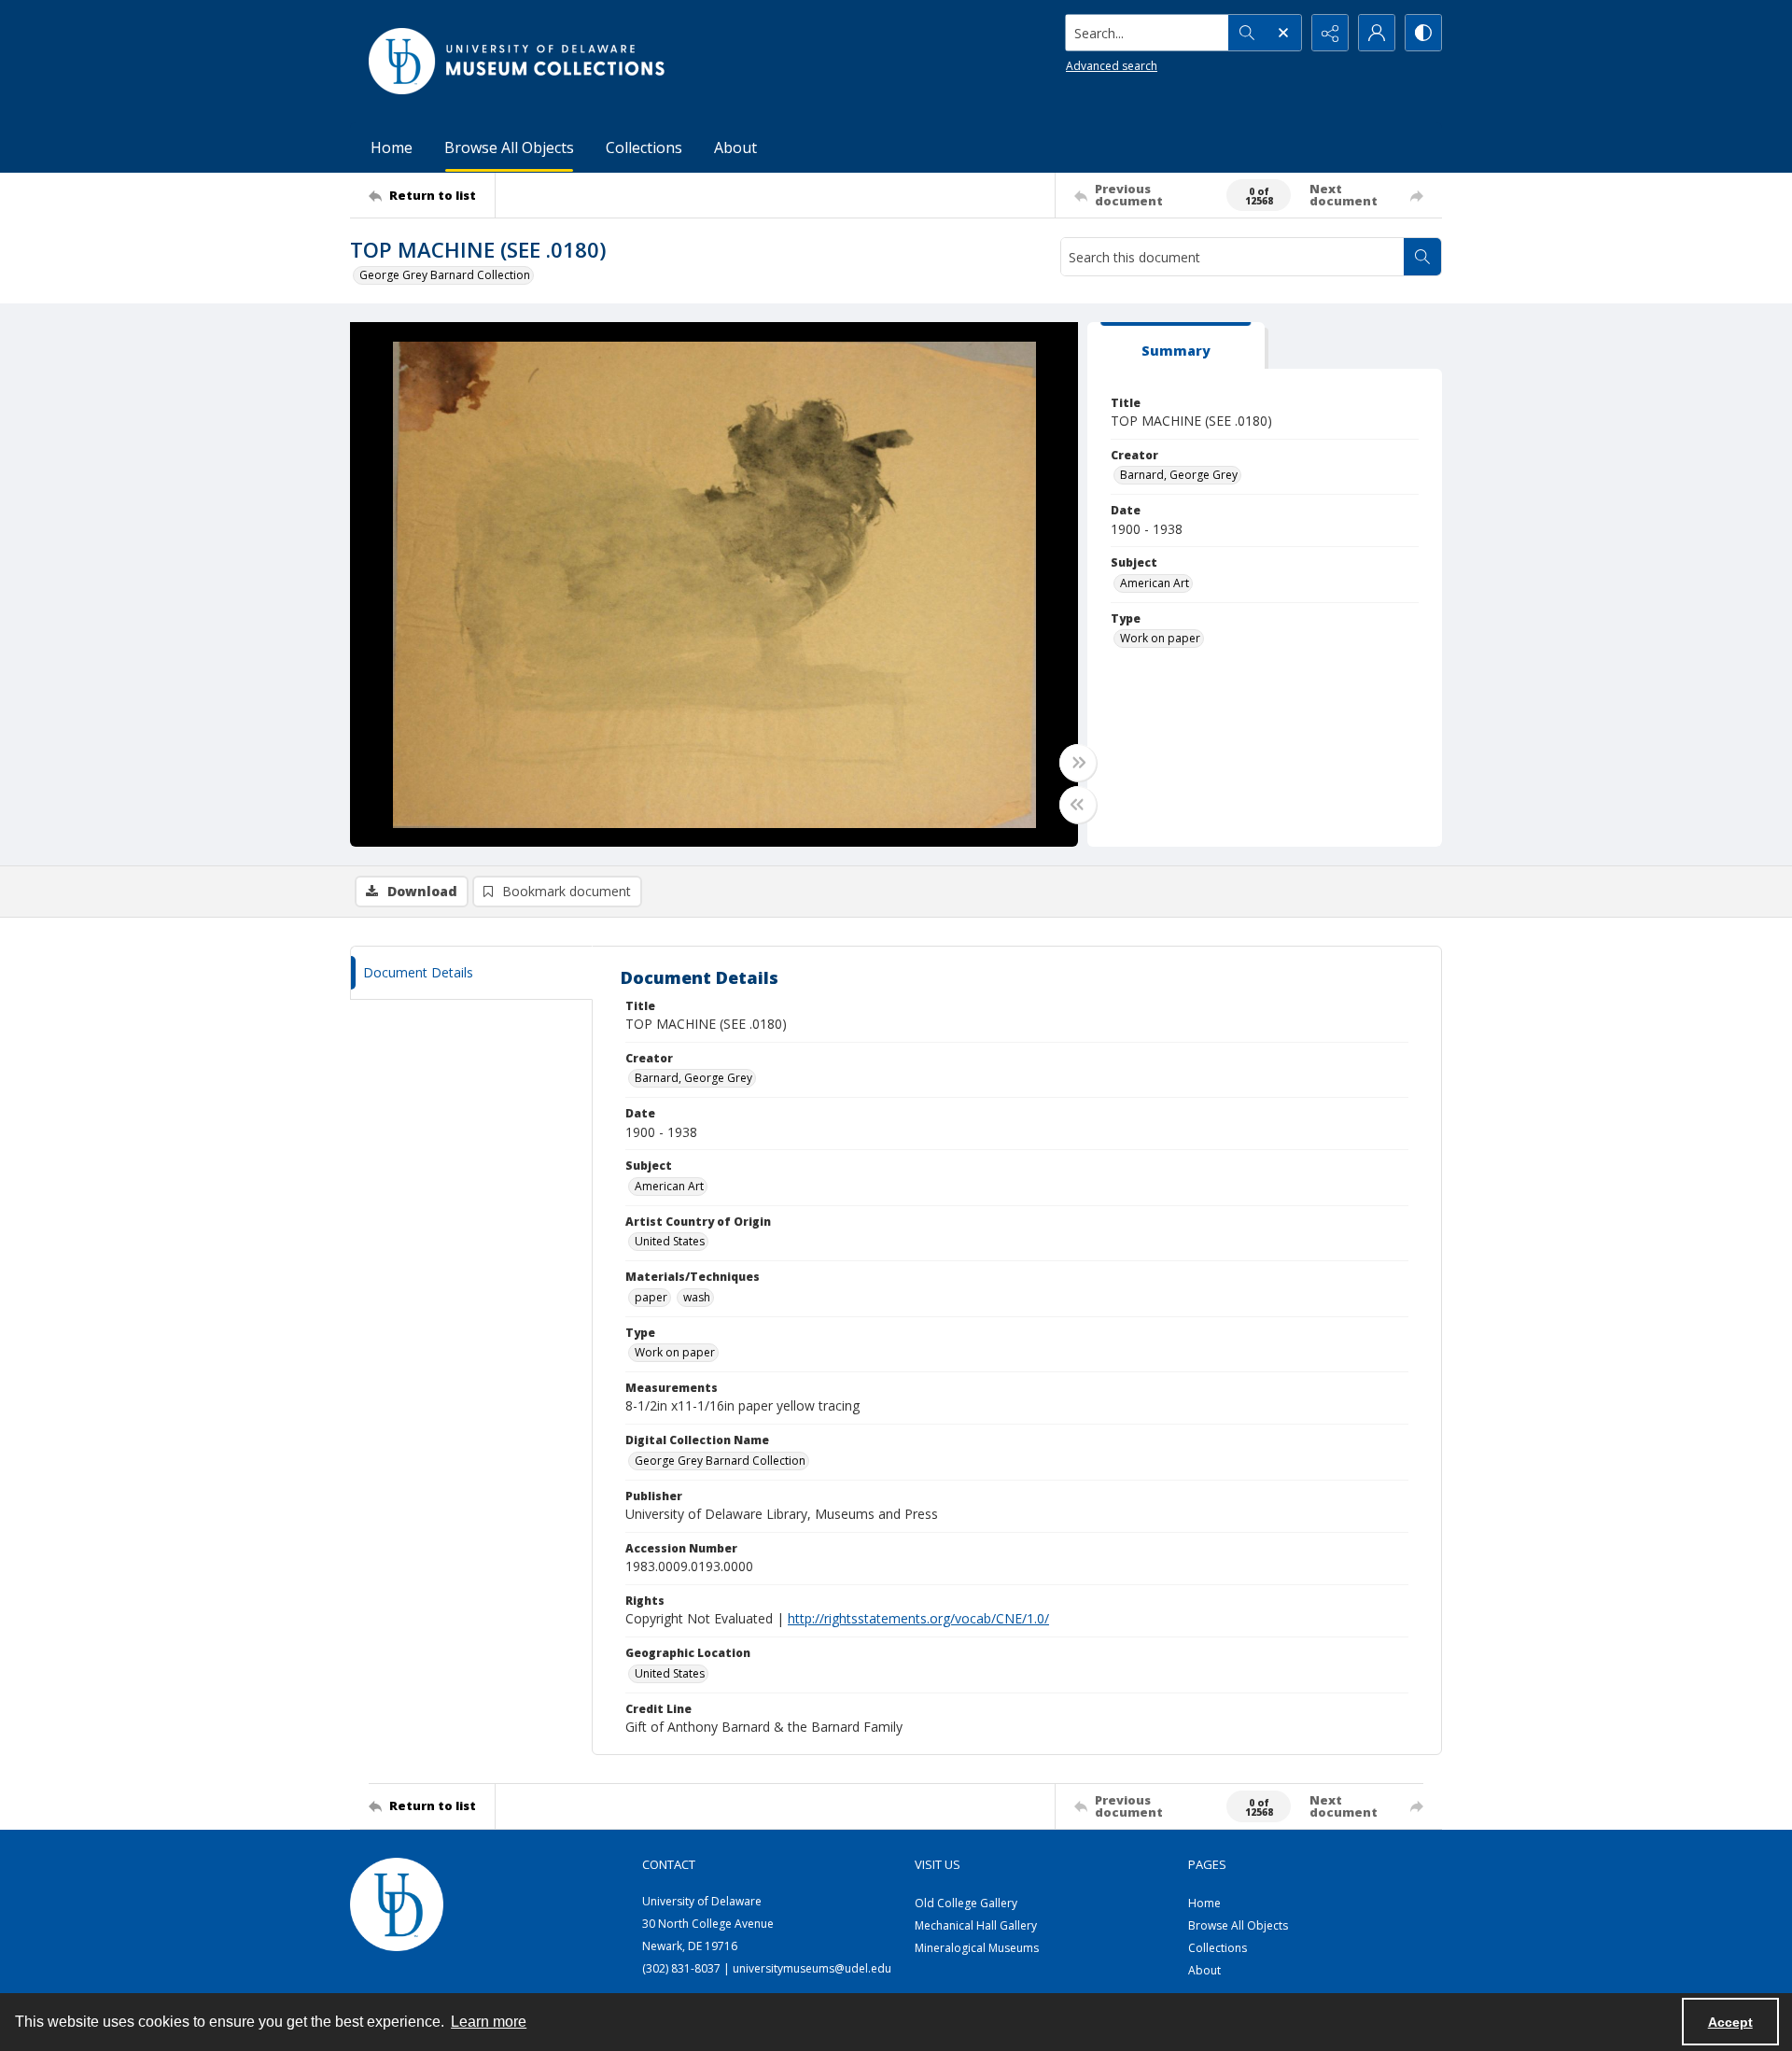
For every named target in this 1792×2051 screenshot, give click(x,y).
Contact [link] (669, 1864)
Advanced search (1112, 66)
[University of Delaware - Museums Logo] (518, 61)
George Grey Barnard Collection (445, 275)
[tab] (1176, 346)
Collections (644, 148)
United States (670, 1241)
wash (697, 1297)
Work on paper (1160, 638)
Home (392, 148)
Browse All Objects (509, 148)
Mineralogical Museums (977, 1948)
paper (651, 1297)
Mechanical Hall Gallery (976, 1925)
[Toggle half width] (1078, 805)
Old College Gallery (966, 1903)
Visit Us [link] (938, 1864)
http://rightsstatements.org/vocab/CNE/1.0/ (918, 1618)
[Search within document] (1422, 257)
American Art (1155, 583)
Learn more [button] (489, 2022)
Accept (1730, 2022)
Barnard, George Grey (1179, 475)
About (735, 148)
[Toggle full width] (1078, 763)
